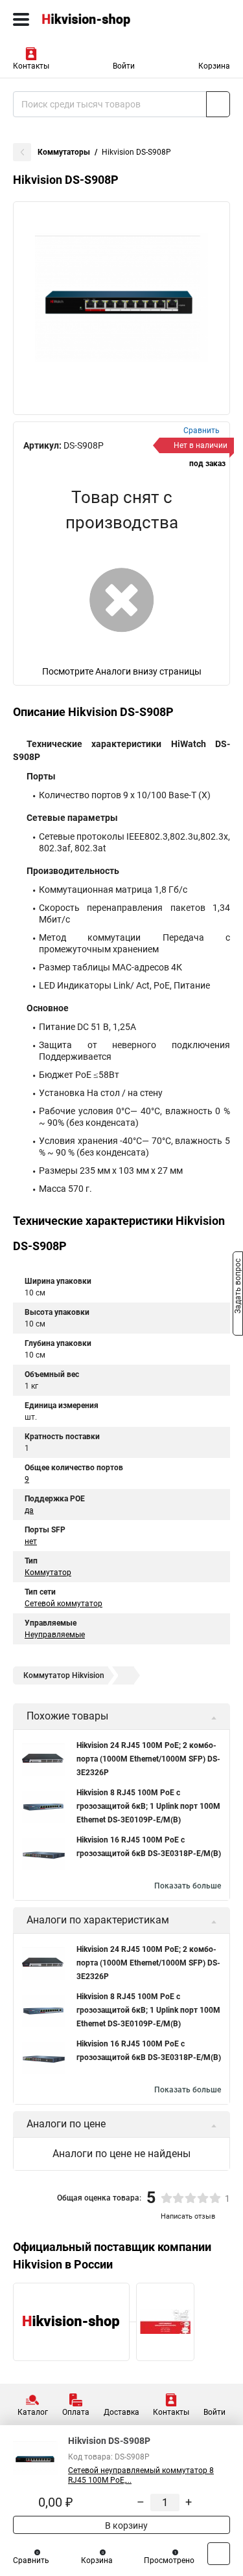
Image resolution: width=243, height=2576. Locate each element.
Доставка (121, 2412)
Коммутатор (48, 1573)
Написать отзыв (188, 2216)
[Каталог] (21, 19)
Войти (124, 66)
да (29, 1510)
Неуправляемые (55, 1635)
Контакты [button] (31, 66)
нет (31, 1541)
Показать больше (188, 1886)
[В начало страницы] (219, 2554)
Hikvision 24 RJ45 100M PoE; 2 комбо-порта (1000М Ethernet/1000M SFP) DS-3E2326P (148, 1759)
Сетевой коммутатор (64, 1604)
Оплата (76, 2412)
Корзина (214, 66)
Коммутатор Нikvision (64, 1675)
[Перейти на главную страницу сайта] (97, 19)
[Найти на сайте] (218, 104)
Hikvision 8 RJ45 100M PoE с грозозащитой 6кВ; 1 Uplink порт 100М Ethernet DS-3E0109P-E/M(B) (148, 1806)
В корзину (125, 2526)
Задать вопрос (238, 1287)
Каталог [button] (33, 2412)
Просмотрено (169, 2560)
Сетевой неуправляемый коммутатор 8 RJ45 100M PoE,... (141, 2475)
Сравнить (31, 2560)
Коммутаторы (64, 152)
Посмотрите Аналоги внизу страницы (122, 671)
